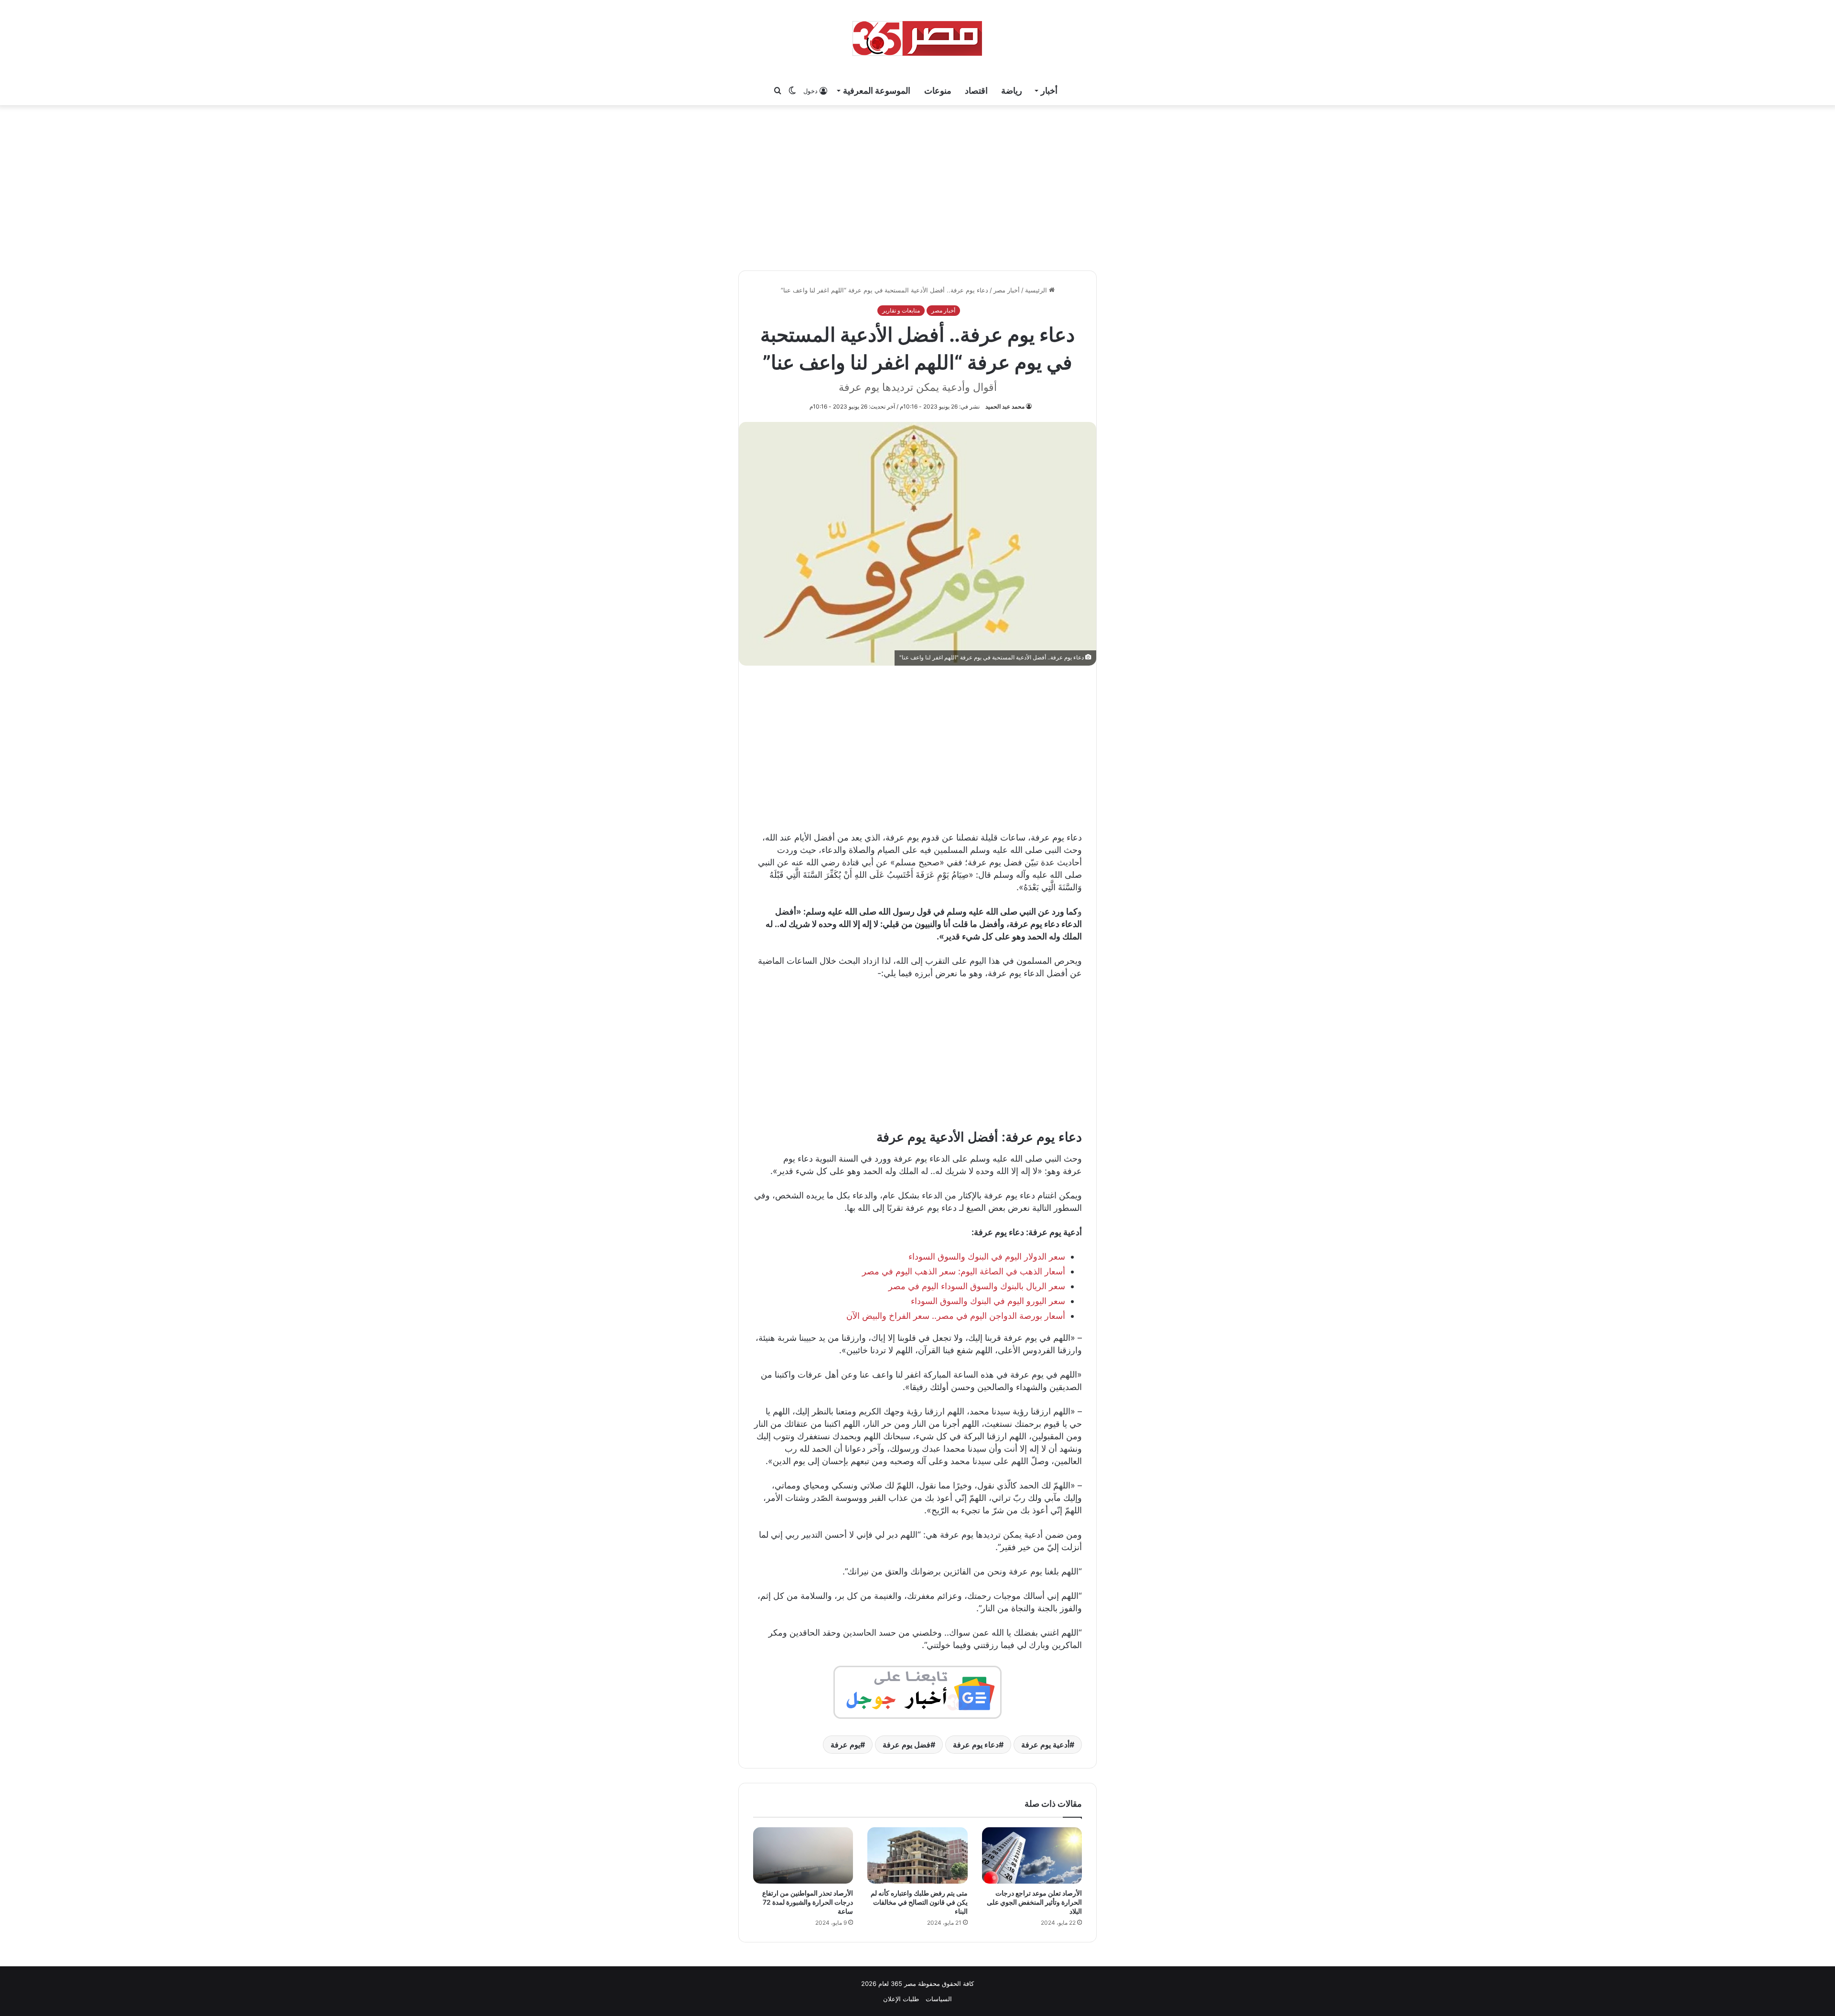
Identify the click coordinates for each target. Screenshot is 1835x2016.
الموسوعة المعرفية (877, 91)
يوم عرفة (845, 1745)
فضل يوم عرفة (907, 1745)
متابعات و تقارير (901, 310)
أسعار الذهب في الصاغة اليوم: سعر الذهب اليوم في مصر (964, 1271)
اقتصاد (976, 91)
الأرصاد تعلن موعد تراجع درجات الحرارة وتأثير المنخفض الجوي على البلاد (1034, 1902)
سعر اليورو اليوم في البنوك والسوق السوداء (988, 1301)
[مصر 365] (917, 38)
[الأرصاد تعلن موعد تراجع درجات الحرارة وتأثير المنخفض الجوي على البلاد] (1032, 1855)
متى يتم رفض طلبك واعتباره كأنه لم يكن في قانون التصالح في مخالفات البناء (919, 1902)
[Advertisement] (917, 186)
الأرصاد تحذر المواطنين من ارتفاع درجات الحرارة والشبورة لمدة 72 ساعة (808, 1902)
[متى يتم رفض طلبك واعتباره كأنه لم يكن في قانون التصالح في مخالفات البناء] (917, 1855)
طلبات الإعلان (901, 1999)
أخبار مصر (1007, 290)
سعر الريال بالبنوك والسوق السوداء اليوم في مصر (977, 1286)
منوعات (938, 91)
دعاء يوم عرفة (976, 1745)
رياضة (1012, 91)
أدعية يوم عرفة (1045, 1745)
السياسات (939, 1999)
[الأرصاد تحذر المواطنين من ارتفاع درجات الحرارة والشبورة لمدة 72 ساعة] (803, 1855)
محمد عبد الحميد (1005, 406)
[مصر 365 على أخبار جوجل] (917, 1691)
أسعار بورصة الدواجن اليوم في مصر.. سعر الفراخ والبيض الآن (956, 1316)
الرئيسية (1037, 290)
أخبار (1049, 91)
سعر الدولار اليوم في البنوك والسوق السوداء (987, 1256)
